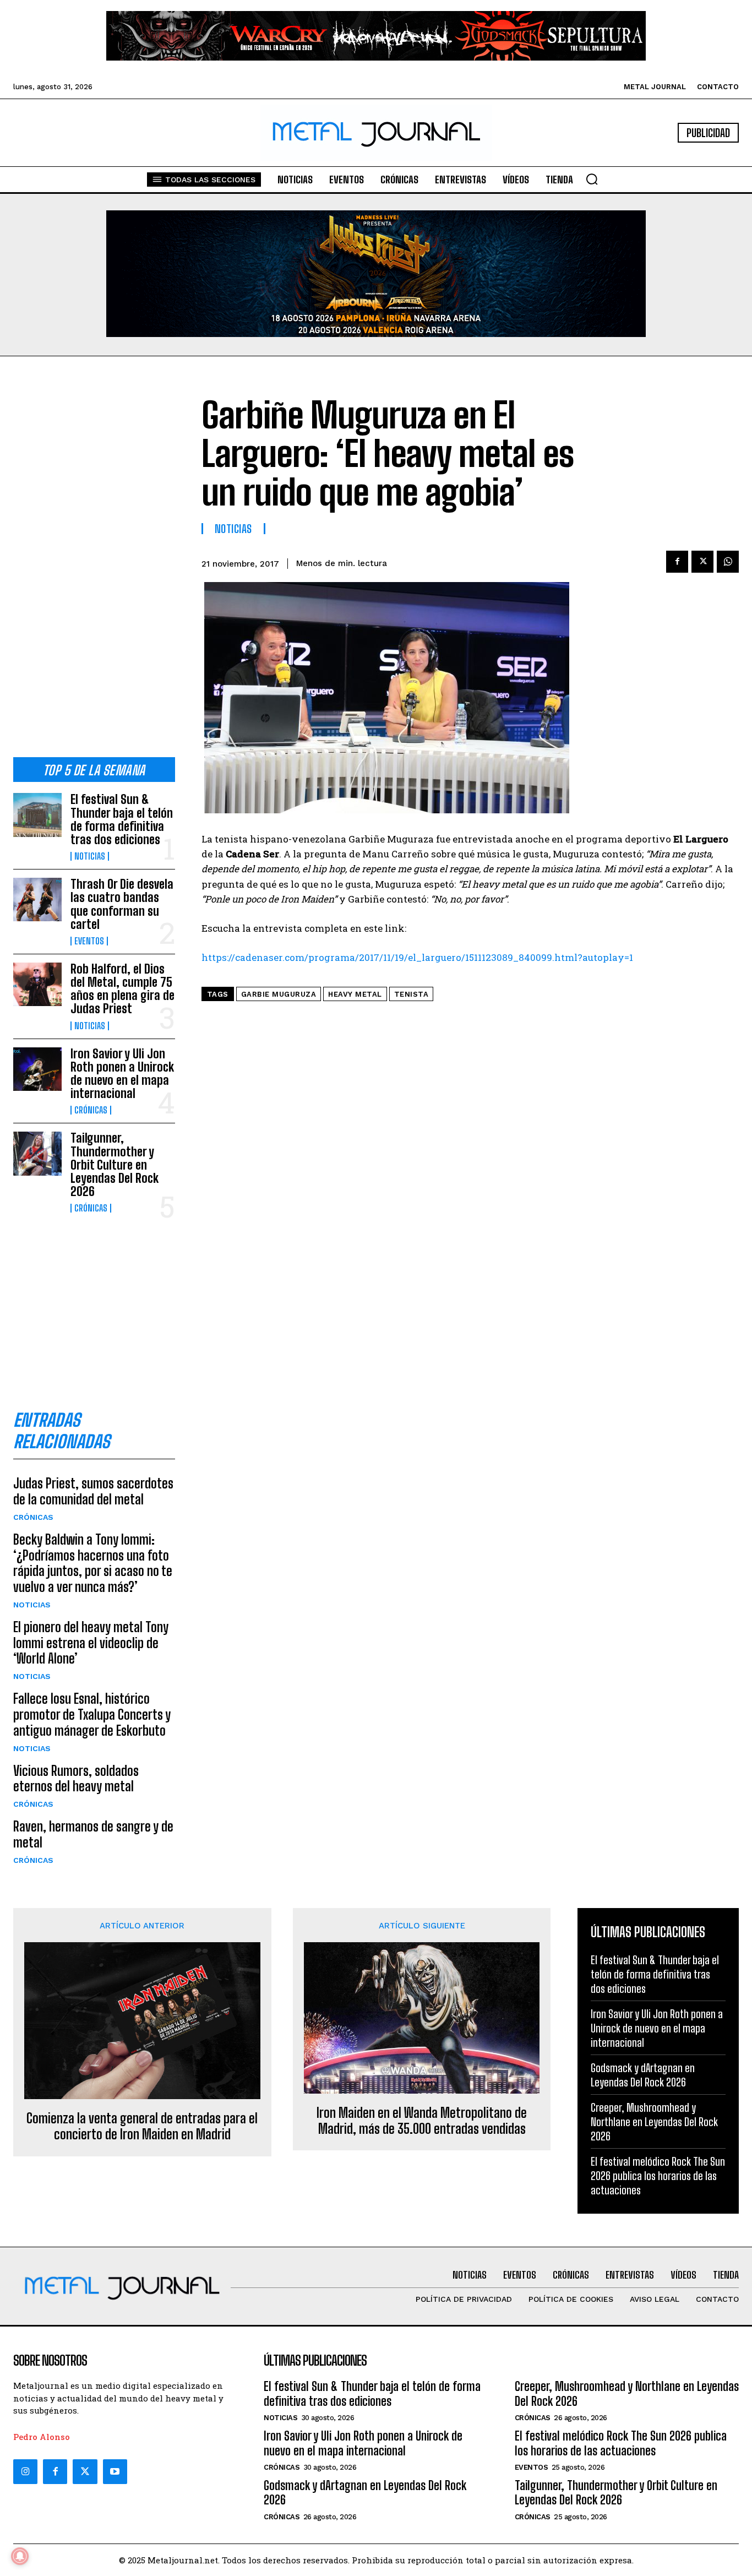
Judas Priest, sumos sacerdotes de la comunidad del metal (93, 1491)
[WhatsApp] (728, 562)
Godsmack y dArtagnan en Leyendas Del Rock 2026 (365, 2493)
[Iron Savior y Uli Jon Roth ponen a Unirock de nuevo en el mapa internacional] (37, 1069)
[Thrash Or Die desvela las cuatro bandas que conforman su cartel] (37, 900)
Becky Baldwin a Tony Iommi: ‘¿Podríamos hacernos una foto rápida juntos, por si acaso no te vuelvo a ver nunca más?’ (93, 1563)
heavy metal (355, 994)
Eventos (89, 941)
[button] (592, 179)
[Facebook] (677, 562)
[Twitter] (85, 2471)
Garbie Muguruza (279, 994)
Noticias (90, 856)
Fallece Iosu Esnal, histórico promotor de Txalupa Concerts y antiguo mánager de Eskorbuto (92, 1714)
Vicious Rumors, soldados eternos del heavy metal (76, 1779)
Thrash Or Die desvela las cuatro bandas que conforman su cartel (122, 904)
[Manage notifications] (20, 2556)
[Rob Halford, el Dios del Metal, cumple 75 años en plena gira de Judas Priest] (37, 984)
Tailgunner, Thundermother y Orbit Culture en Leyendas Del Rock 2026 (115, 1165)
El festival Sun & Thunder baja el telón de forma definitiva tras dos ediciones (122, 819)
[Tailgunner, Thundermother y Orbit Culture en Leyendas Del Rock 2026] (37, 1153)
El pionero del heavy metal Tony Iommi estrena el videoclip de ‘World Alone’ (91, 1643)
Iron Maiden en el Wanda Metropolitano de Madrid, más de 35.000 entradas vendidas (422, 2121)
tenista (412, 994)
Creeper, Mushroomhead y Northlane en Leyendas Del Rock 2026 (654, 2122)
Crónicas (91, 1110)
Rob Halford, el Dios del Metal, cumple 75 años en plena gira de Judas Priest (122, 989)
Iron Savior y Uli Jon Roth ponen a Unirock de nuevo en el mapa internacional (122, 1074)
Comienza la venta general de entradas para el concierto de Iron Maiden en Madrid (142, 2126)
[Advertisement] (94, 566)
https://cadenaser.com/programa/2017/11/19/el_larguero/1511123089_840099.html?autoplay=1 (417, 957)
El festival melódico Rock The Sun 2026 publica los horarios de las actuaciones (658, 2176)
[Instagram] (25, 2471)
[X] (702, 562)
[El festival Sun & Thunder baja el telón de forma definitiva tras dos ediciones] (37, 815)
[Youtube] (115, 2471)
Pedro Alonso (42, 2437)
